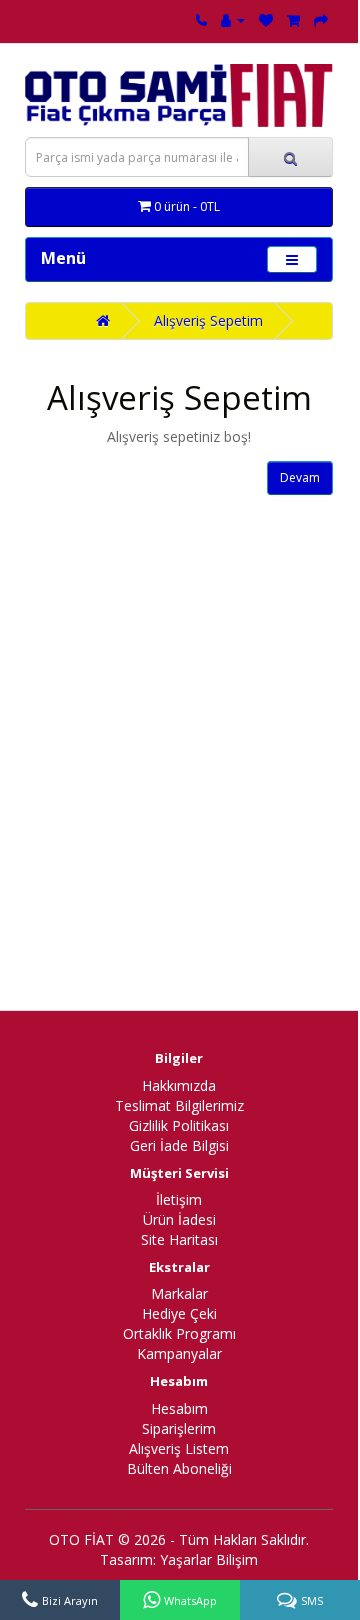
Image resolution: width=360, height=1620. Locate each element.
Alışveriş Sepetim (208, 320)
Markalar (179, 1293)
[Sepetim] (293, 19)
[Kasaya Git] (321, 19)
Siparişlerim (179, 1428)
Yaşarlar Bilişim (209, 1559)
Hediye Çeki (179, 1313)
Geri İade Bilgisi (179, 1145)
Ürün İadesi (179, 1219)
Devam (300, 477)
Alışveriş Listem (179, 1448)
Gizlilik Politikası (179, 1125)
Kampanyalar (179, 1353)
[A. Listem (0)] (266, 19)
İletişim (179, 1199)
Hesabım (179, 1408)
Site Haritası (179, 1239)
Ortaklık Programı (179, 1333)
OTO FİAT (81, 1539)
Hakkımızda (179, 1085)
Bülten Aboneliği (179, 1468)
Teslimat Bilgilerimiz (179, 1105)
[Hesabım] (233, 19)
